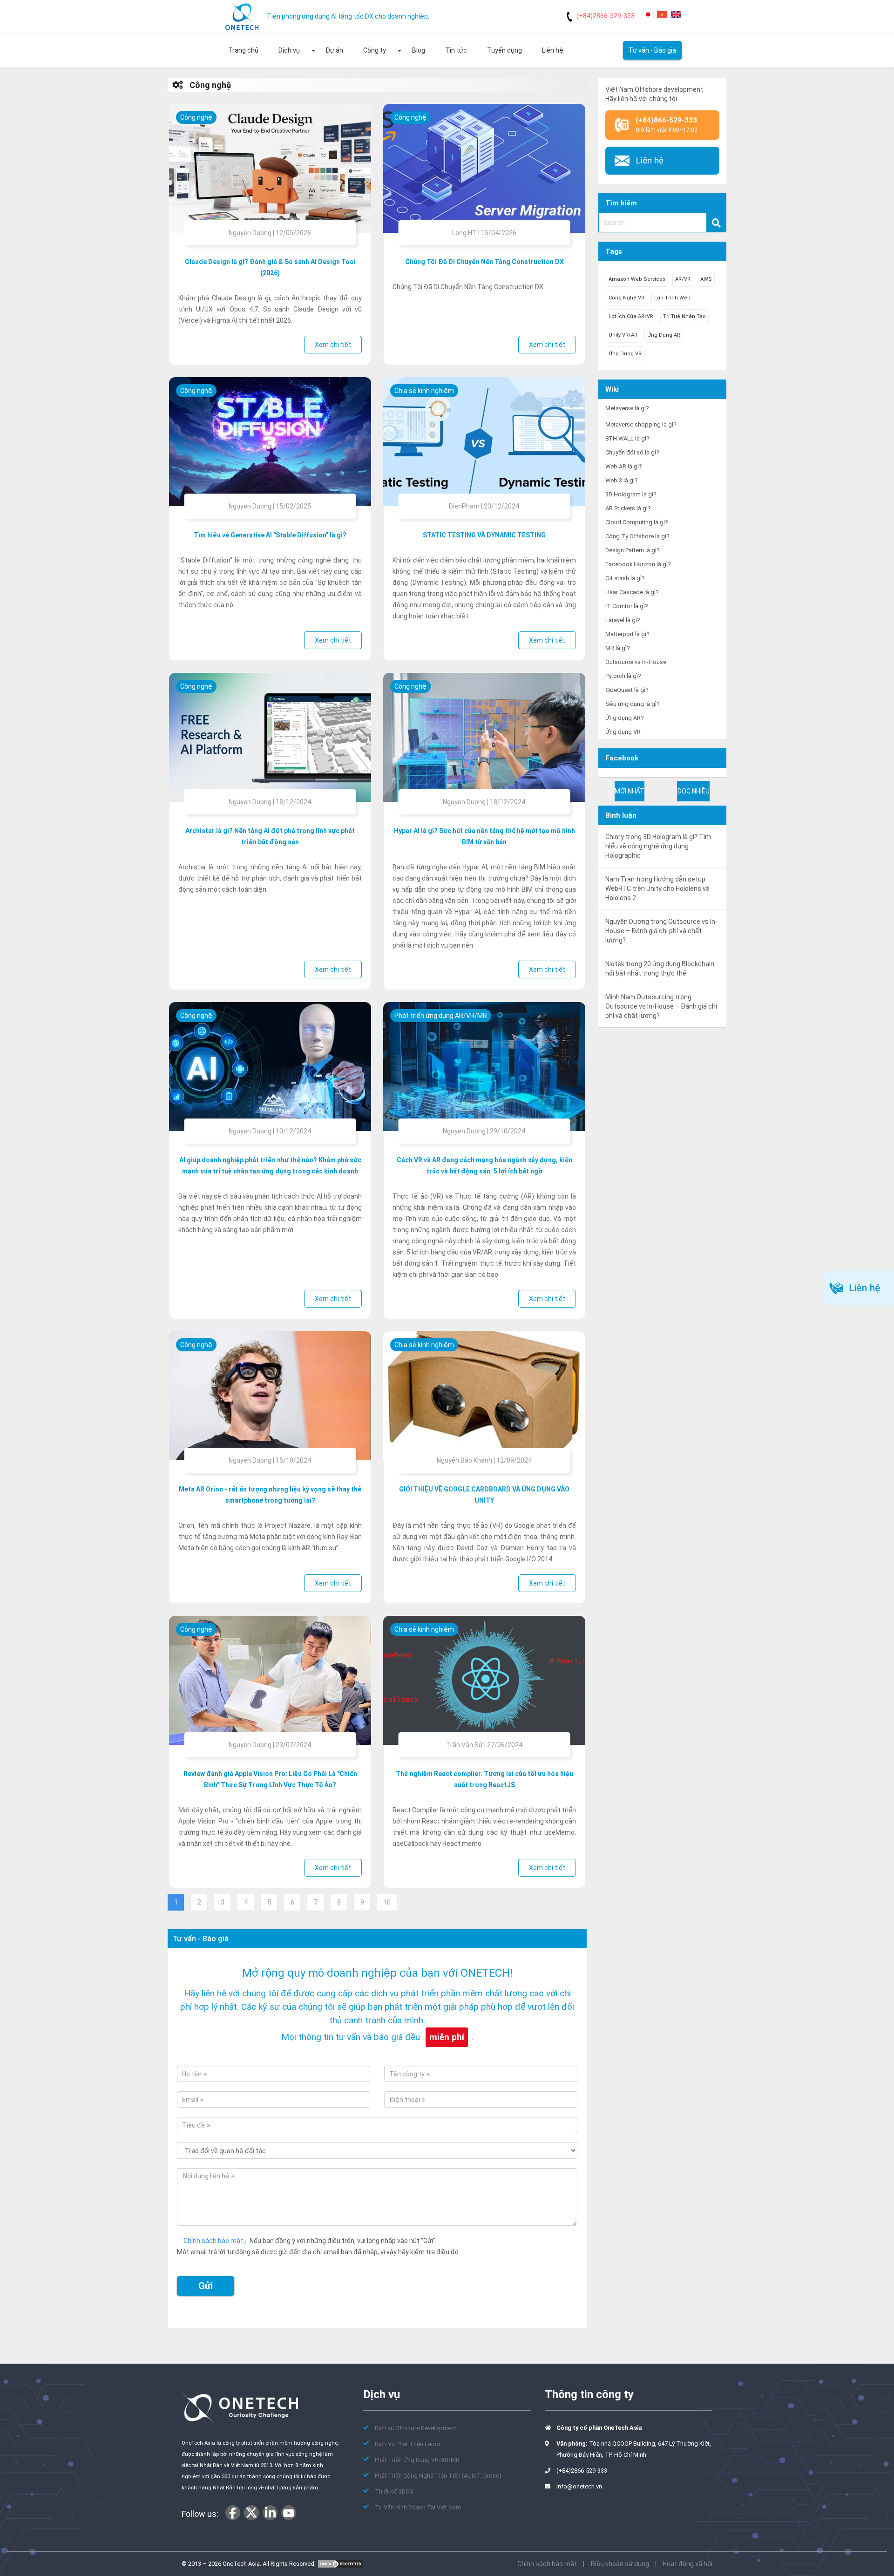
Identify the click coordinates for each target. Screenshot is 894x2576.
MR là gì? (617, 648)
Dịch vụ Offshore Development (416, 2428)
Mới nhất (630, 791)
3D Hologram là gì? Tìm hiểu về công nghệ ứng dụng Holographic (658, 846)
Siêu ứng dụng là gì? (632, 704)
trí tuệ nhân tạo (684, 316)
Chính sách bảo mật (547, 2564)
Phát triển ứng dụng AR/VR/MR (441, 1016)
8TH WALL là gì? (627, 438)
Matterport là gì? (627, 634)
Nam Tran (620, 879)
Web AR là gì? (623, 466)
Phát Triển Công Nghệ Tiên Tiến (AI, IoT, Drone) (438, 2476)
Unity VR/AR (623, 335)
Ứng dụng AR (664, 335)
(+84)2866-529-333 (606, 16)
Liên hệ (553, 50)
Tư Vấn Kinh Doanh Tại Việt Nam (418, 2507)
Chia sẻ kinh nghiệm (424, 391)
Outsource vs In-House (636, 662)
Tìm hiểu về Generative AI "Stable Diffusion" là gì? (270, 535)
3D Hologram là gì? (631, 494)
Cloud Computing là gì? (637, 522)
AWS (706, 279)
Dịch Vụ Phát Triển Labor (408, 2444)
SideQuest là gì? (627, 690)
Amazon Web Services (637, 279)
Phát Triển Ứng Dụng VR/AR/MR (417, 2460)
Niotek (615, 964)
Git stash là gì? (625, 578)
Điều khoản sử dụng (620, 2564)
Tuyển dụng (505, 50)
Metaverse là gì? (627, 408)
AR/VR (683, 279)
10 (387, 1902)
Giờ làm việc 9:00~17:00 (667, 125)
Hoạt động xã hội (687, 2564)
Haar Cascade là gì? (632, 592)
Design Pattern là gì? (632, 550)
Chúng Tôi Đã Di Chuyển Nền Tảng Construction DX (484, 262)
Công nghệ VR (626, 298)
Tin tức (456, 50)
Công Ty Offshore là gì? (637, 536)
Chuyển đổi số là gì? (632, 452)
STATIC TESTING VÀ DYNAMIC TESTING (484, 535)
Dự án (335, 50)
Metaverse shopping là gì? (641, 424)
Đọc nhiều (693, 791)
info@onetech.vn (579, 2486)
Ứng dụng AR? (624, 718)
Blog (419, 50)
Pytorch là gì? (623, 676)
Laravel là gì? (623, 620)
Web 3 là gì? (621, 480)
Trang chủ (243, 50)
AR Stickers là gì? (628, 508)
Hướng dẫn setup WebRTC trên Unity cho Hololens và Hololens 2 (657, 888)
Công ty (375, 50)
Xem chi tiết (333, 345)
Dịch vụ (289, 50)
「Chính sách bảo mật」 (213, 2241)
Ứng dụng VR (625, 354)
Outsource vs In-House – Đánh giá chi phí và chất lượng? (661, 931)
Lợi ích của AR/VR (631, 316)
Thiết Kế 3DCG (394, 2491)
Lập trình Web (672, 298)
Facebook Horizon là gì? (638, 564)
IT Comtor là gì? (626, 606)
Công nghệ (209, 85)
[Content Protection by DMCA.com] (340, 2564)
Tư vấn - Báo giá (652, 50)
